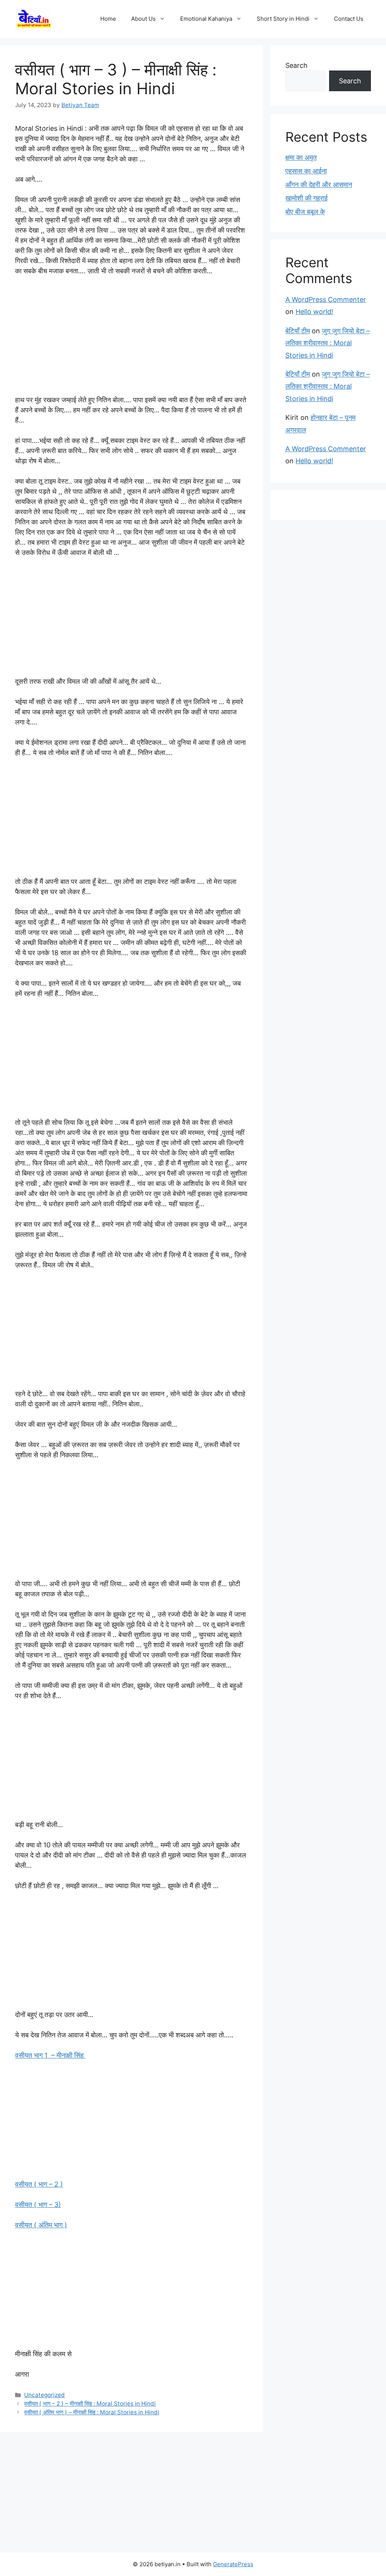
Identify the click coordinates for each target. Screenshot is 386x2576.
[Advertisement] (131, 339)
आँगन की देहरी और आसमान (319, 185)
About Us (143, 19)
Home (108, 19)
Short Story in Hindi (283, 19)
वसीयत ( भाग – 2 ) (39, 2184)
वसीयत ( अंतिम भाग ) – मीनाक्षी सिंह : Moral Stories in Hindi (92, 2412)
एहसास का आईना (306, 171)
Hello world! (314, 312)
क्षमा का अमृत (301, 157)
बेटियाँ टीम (298, 331)
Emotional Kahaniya (206, 19)
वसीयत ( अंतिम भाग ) (41, 2225)
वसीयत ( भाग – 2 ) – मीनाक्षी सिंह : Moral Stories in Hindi (90, 2404)
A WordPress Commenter (326, 299)
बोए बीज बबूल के (305, 212)
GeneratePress (233, 2564)
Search (296, 65)
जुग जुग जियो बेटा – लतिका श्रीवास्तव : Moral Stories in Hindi (328, 343)
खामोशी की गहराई (306, 198)
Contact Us (349, 19)
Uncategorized (44, 2395)
